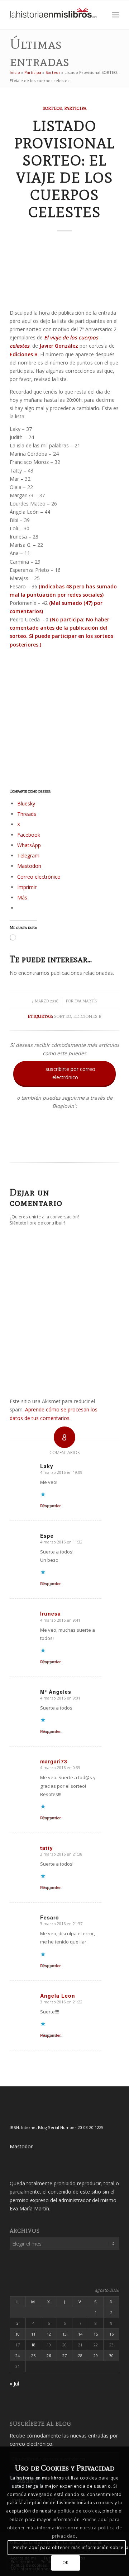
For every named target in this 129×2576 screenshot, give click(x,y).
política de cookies (79, 2511)
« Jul (14, 2384)
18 (33, 2345)
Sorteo (63, 1016)
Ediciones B (87, 1016)
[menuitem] (100, 15)
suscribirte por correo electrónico (65, 1073)
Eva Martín (86, 1001)
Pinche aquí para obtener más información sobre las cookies (69, 2547)
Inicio (15, 72)
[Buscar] (100, 15)
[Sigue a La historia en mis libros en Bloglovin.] (64, 1148)
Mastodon (22, 2146)
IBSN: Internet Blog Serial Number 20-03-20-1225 (56, 2127)
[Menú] (116, 15)
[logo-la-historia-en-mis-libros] (54, 15)
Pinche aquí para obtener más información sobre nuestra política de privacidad (64, 2528)
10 (18, 2334)
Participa (33, 72)
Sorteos (53, 72)
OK (66, 2563)
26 (49, 2356)
